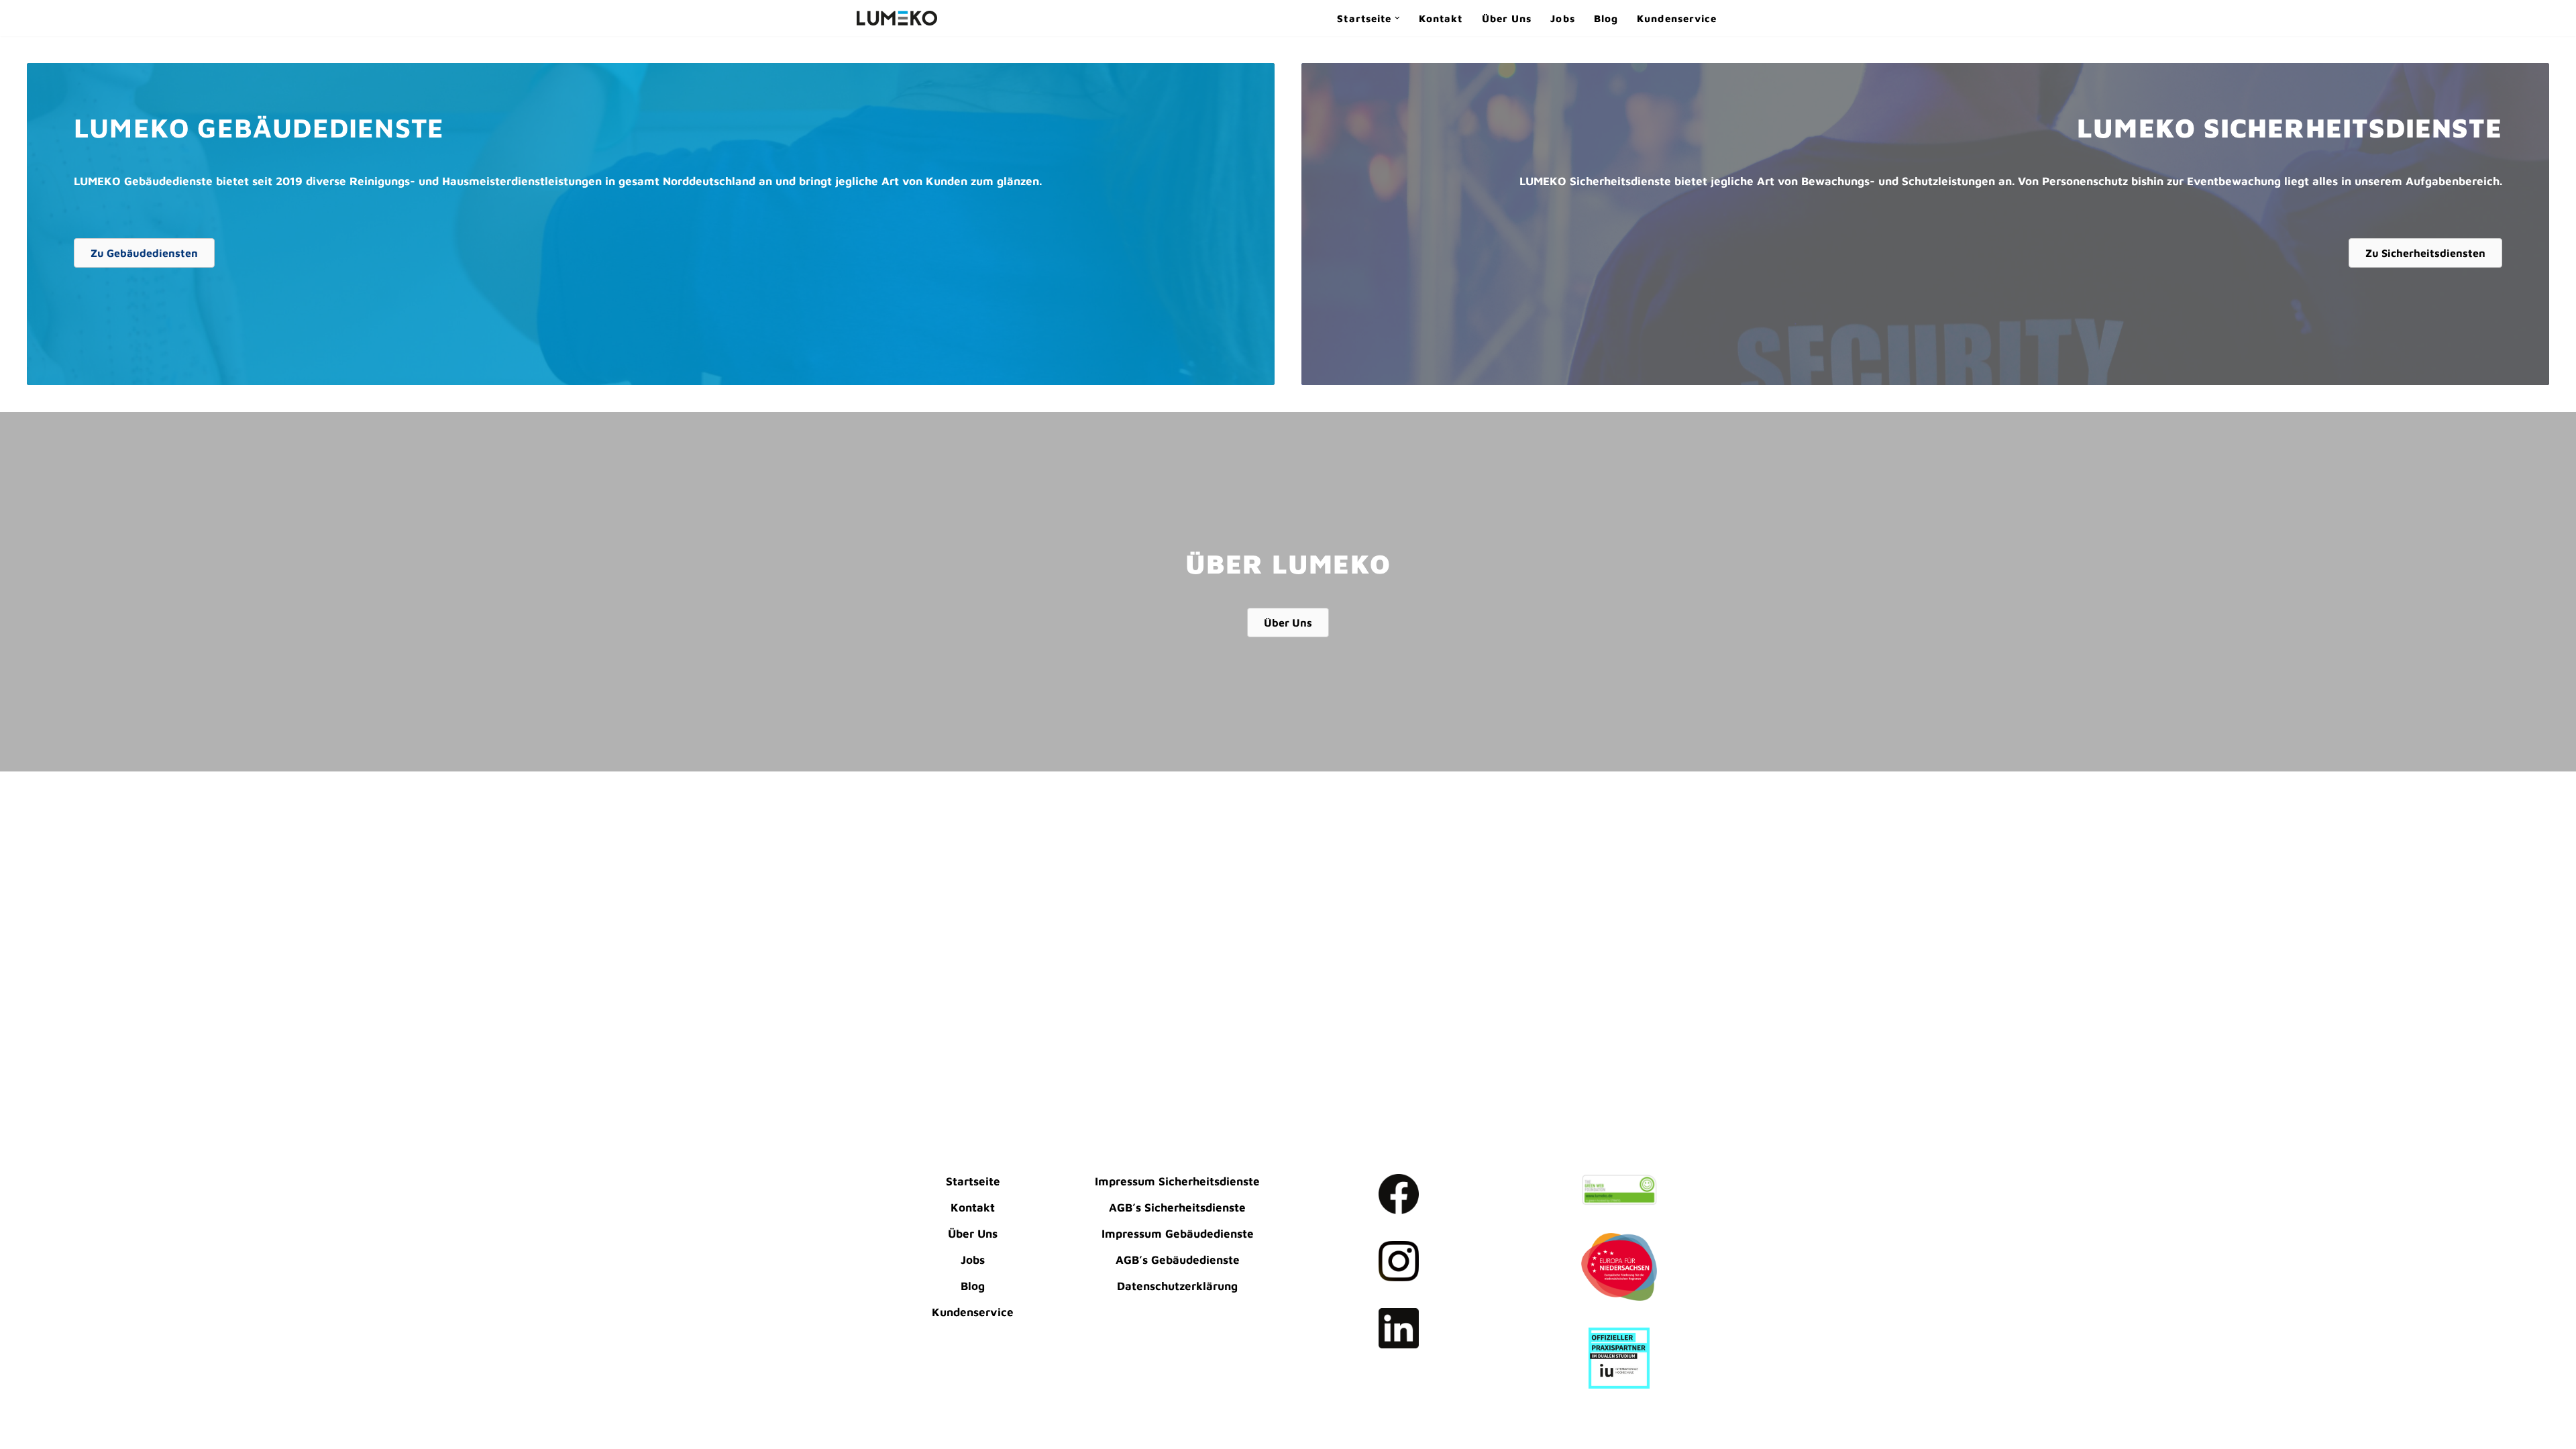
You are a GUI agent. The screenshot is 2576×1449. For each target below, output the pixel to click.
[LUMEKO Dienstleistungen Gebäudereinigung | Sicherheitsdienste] (897, 18)
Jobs (1562, 18)
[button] (1397, 18)
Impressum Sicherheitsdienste (1177, 1181)
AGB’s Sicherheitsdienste (1177, 1207)
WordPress (886, 1431)
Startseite (973, 1181)
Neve (870, 1411)
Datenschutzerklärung (1177, 1286)
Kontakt (1441, 18)
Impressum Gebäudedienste (1178, 1234)
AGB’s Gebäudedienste (1178, 1260)
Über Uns (1507, 18)
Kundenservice (1677, 18)
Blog (1606, 18)
